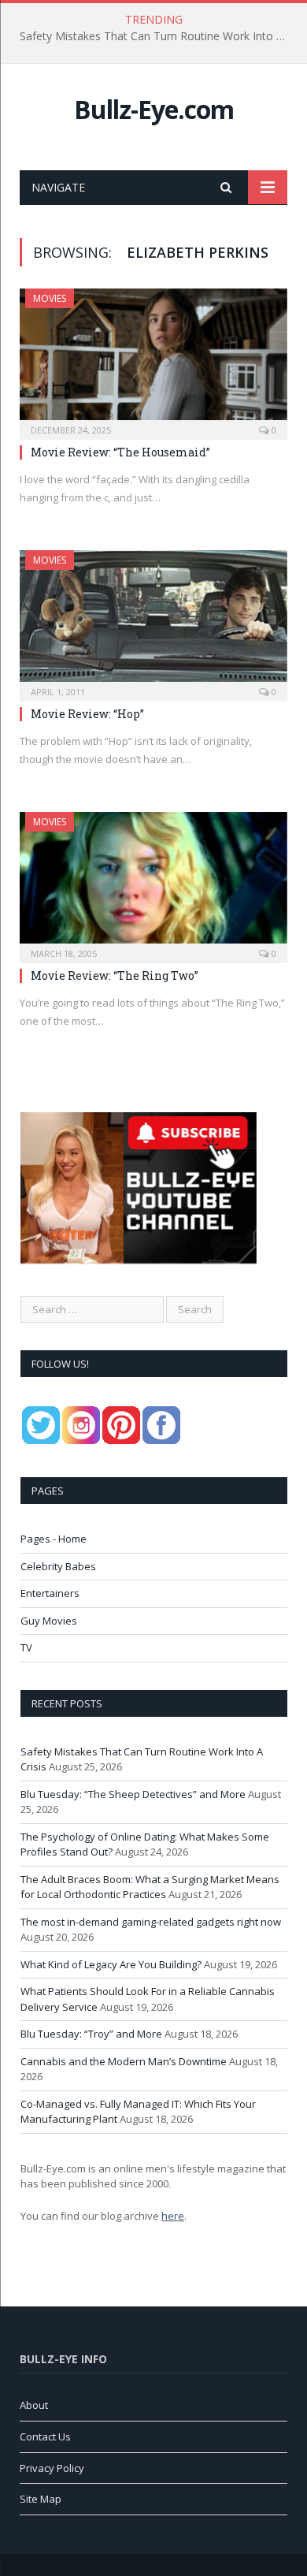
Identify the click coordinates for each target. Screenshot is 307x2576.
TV (26, 1647)
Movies (50, 298)
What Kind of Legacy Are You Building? (111, 1964)
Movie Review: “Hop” (87, 714)
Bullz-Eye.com (154, 109)
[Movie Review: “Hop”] (153, 621)
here (173, 2216)
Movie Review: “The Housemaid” (120, 452)
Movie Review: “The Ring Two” (115, 975)
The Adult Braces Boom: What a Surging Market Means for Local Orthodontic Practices (150, 1887)
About (34, 2405)
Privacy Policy (52, 2468)
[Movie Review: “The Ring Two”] (153, 882)
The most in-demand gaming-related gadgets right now (151, 1922)
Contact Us (45, 2436)
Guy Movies (49, 1621)
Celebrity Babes (58, 1566)
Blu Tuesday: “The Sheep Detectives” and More (150, 36)
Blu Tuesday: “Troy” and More (91, 2034)
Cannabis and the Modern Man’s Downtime (124, 2061)
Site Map (41, 2499)
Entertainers (50, 1593)
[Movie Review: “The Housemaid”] (153, 359)
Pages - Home (54, 1539)
